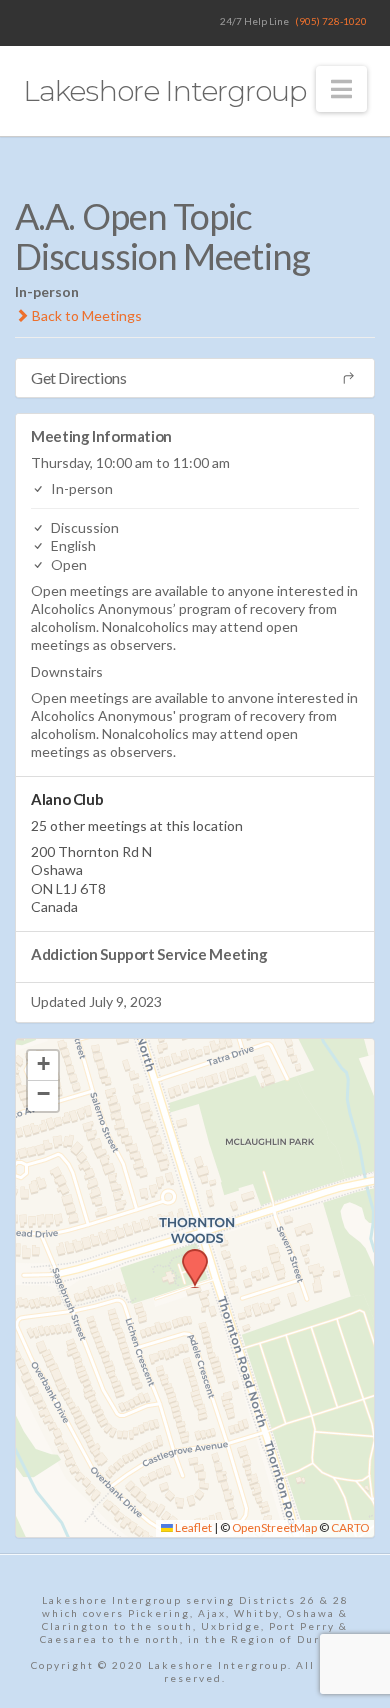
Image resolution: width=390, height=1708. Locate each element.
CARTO (350, 1527)
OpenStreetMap (274, 1527)
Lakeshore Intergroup (164, 91)
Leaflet (192, 1527)
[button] (341, 89)
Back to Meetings (85, 315)
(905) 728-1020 (331, 21)
